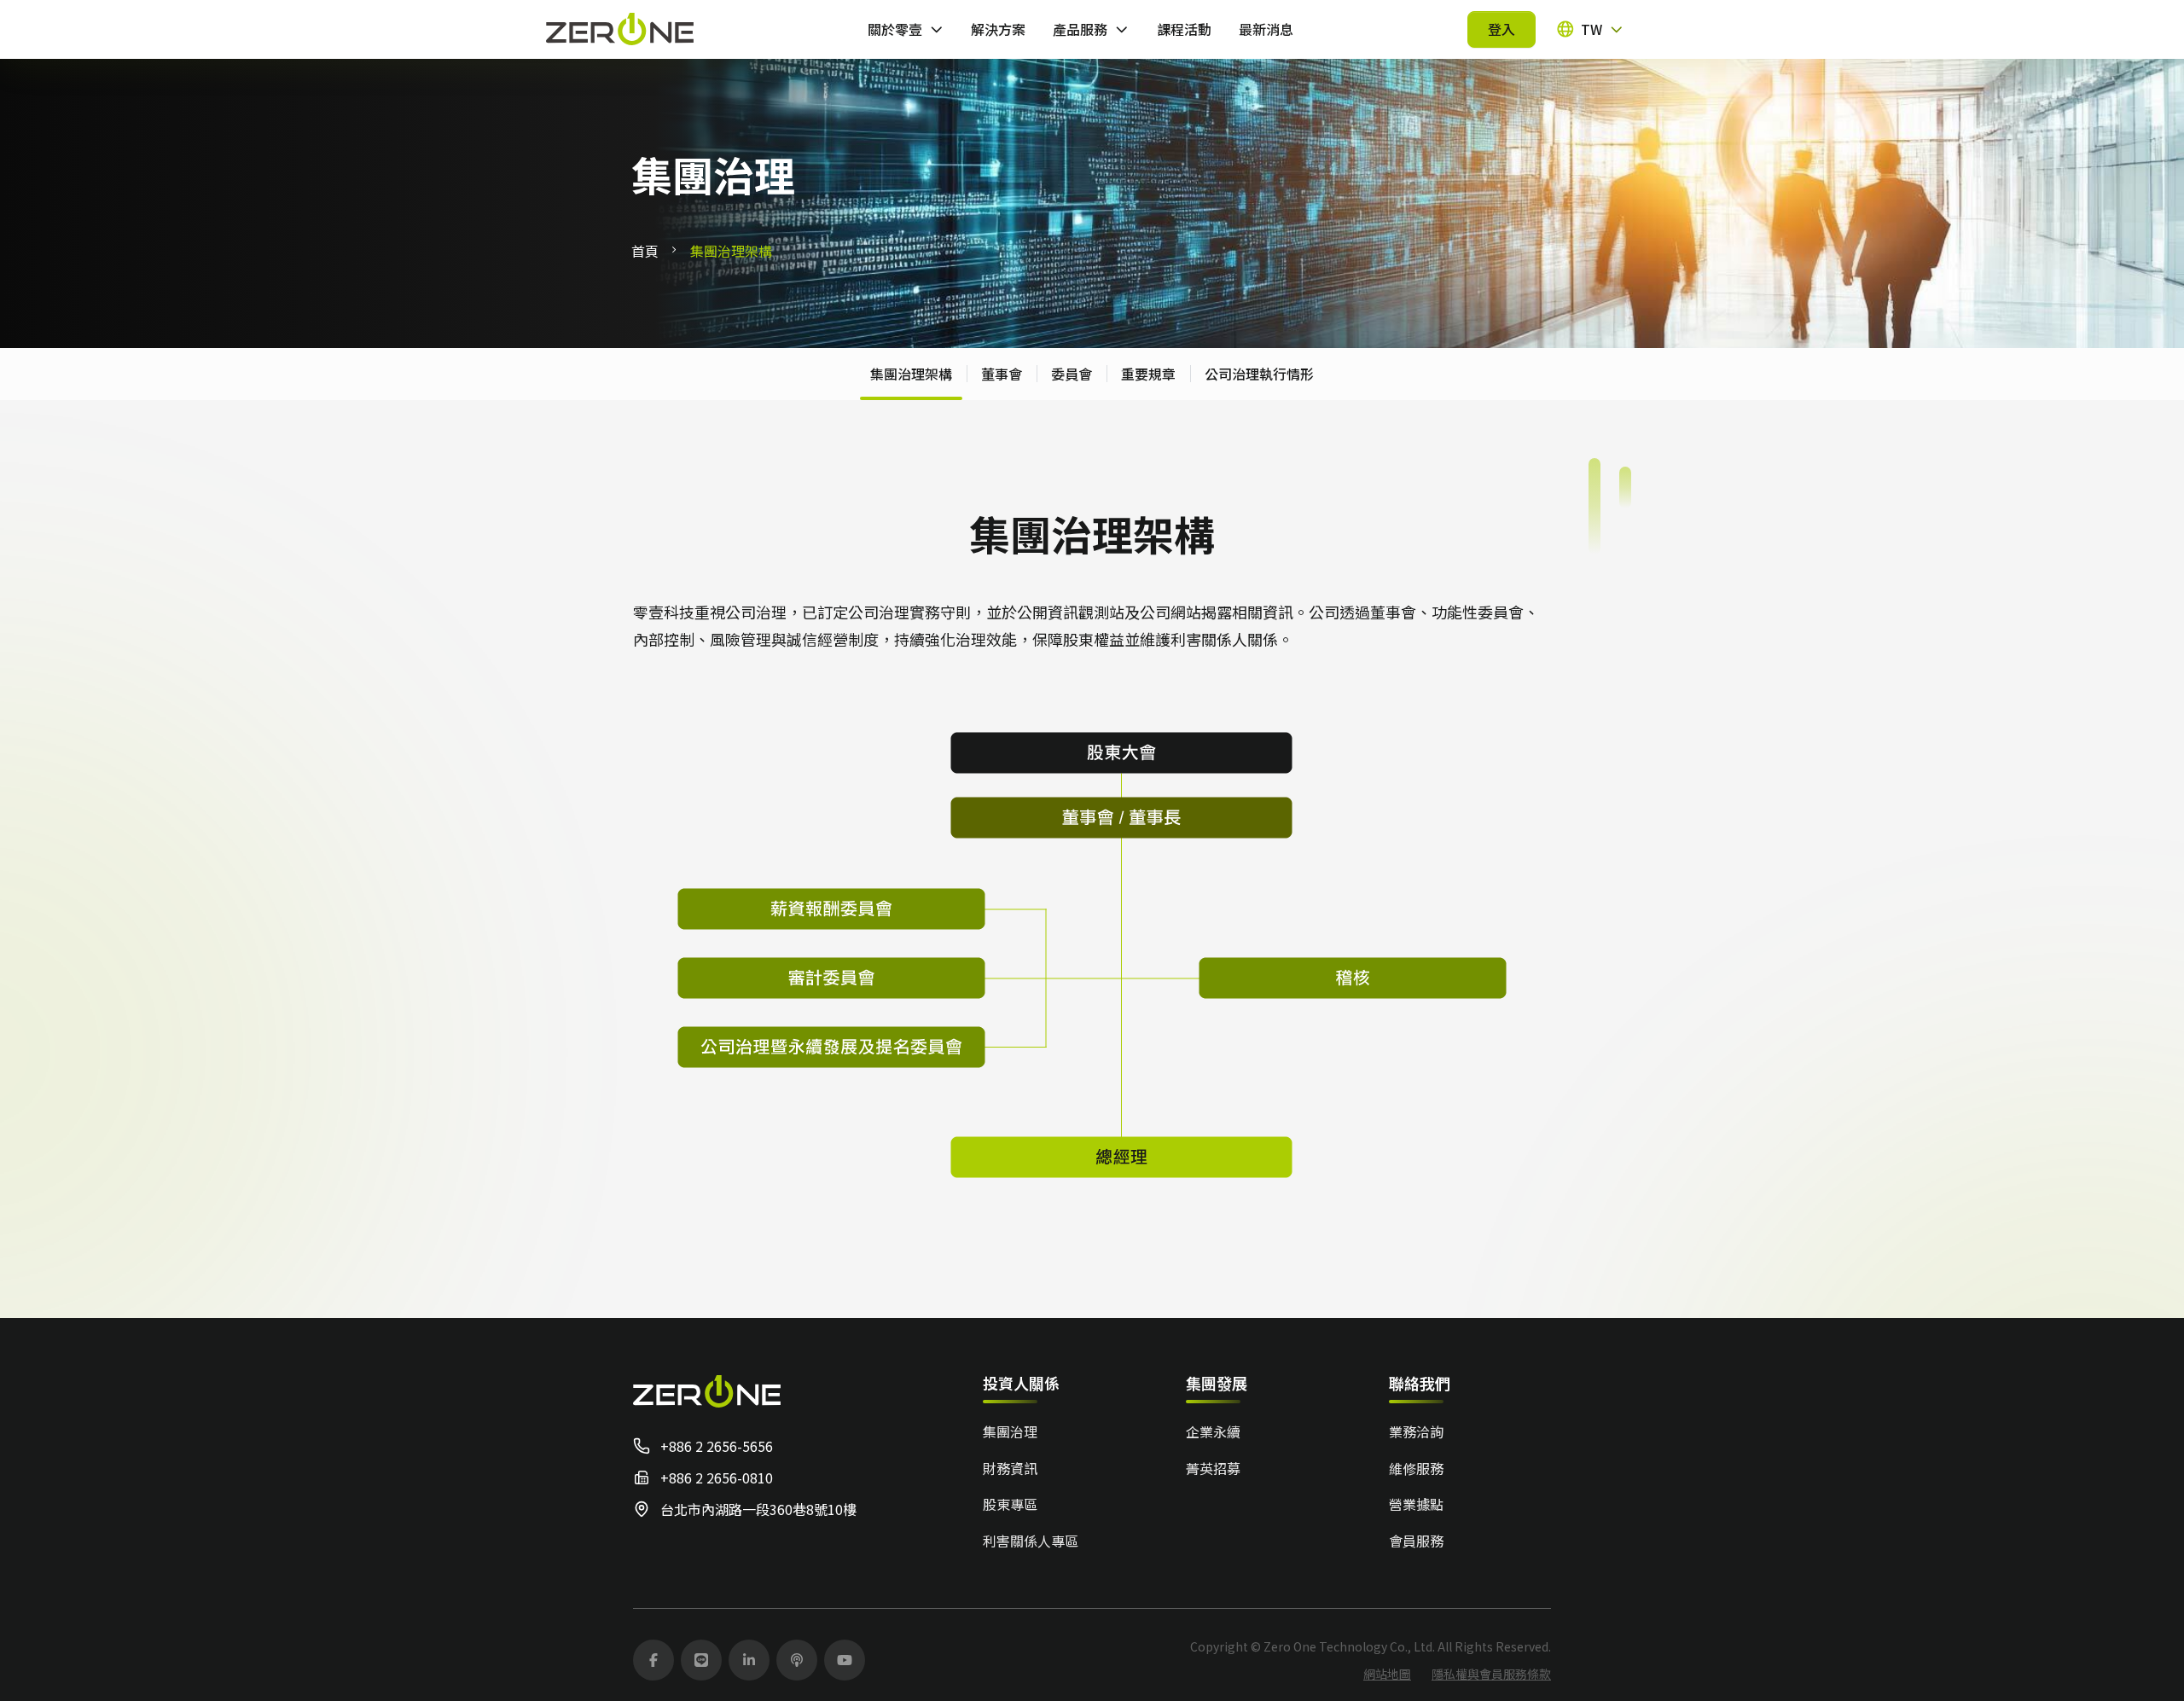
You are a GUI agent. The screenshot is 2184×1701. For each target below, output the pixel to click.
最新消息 (1266, 29)
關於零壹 (895, 29)
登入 (1501, 29)
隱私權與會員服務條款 (1491, 1674)
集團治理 (1010, 1431)
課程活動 (1184, 29)
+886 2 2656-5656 (717, 1446)
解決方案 (998, 29)
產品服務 (1080, 29)
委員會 (1072, 374)
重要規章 (1148, 374)
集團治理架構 (911, 374)
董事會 (1002, 374)
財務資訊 (1010, 1468)
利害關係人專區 (1031, 1541)
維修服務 (1416, 1468)
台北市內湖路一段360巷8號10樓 (758, 1509)
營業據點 (1416, 1504)
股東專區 (1010, 1504)
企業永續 (1213, 1431)
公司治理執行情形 (1259, 374)
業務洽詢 (1416, 1431)
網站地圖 (1387, 1674)
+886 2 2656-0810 (717, 1477)
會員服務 (1416, 1541)
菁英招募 (1213, 1468)
